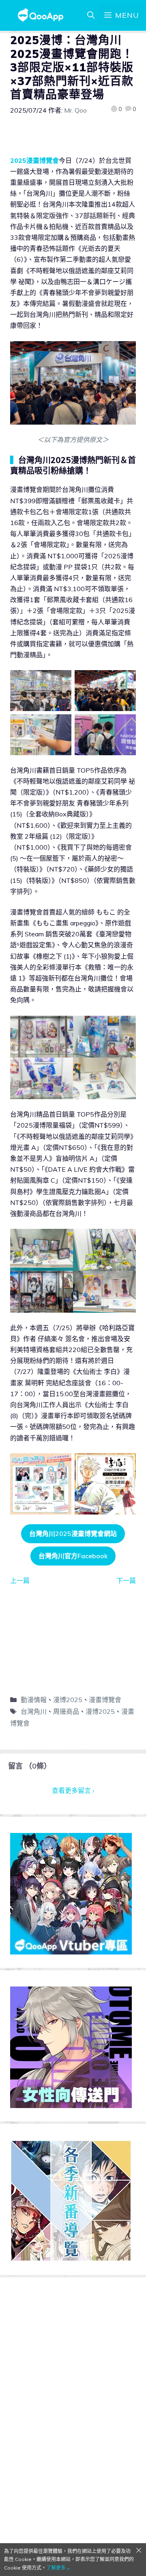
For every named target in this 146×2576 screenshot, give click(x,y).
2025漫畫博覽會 (34, 160)
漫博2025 (68, 1700)
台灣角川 (34, 1711)
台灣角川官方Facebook (73, 1556)
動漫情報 (34, 1700)
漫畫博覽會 (105, 1700)
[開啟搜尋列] (91, 15)
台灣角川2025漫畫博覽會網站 (73, 1534)
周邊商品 (66, 1711)
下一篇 (126, 1581)
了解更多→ (58, 2568)
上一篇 (20, 1581)
